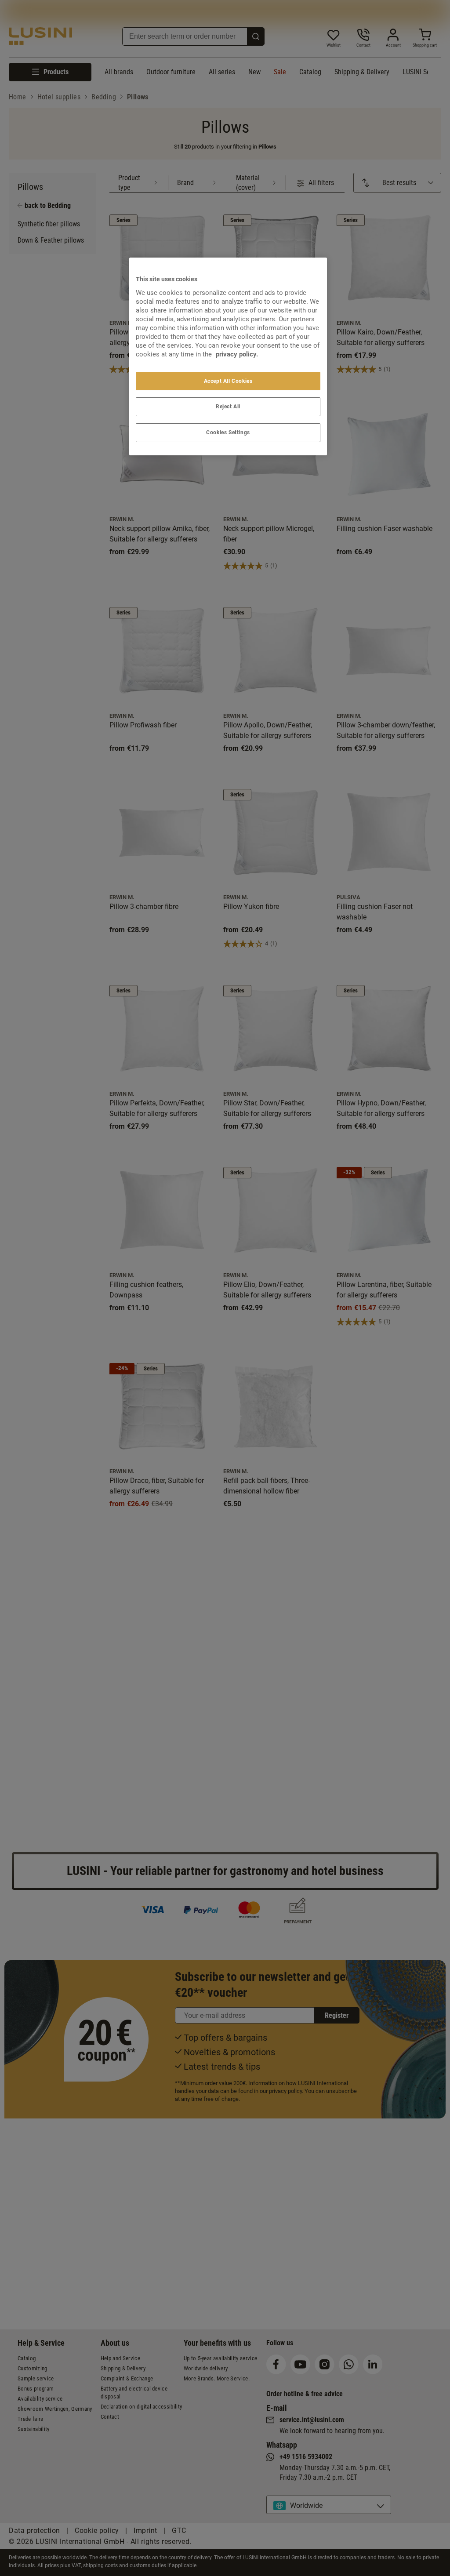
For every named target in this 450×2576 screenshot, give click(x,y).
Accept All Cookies (228, 381)
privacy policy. (237, 354)
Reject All (228, 407)
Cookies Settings (228, 432)
